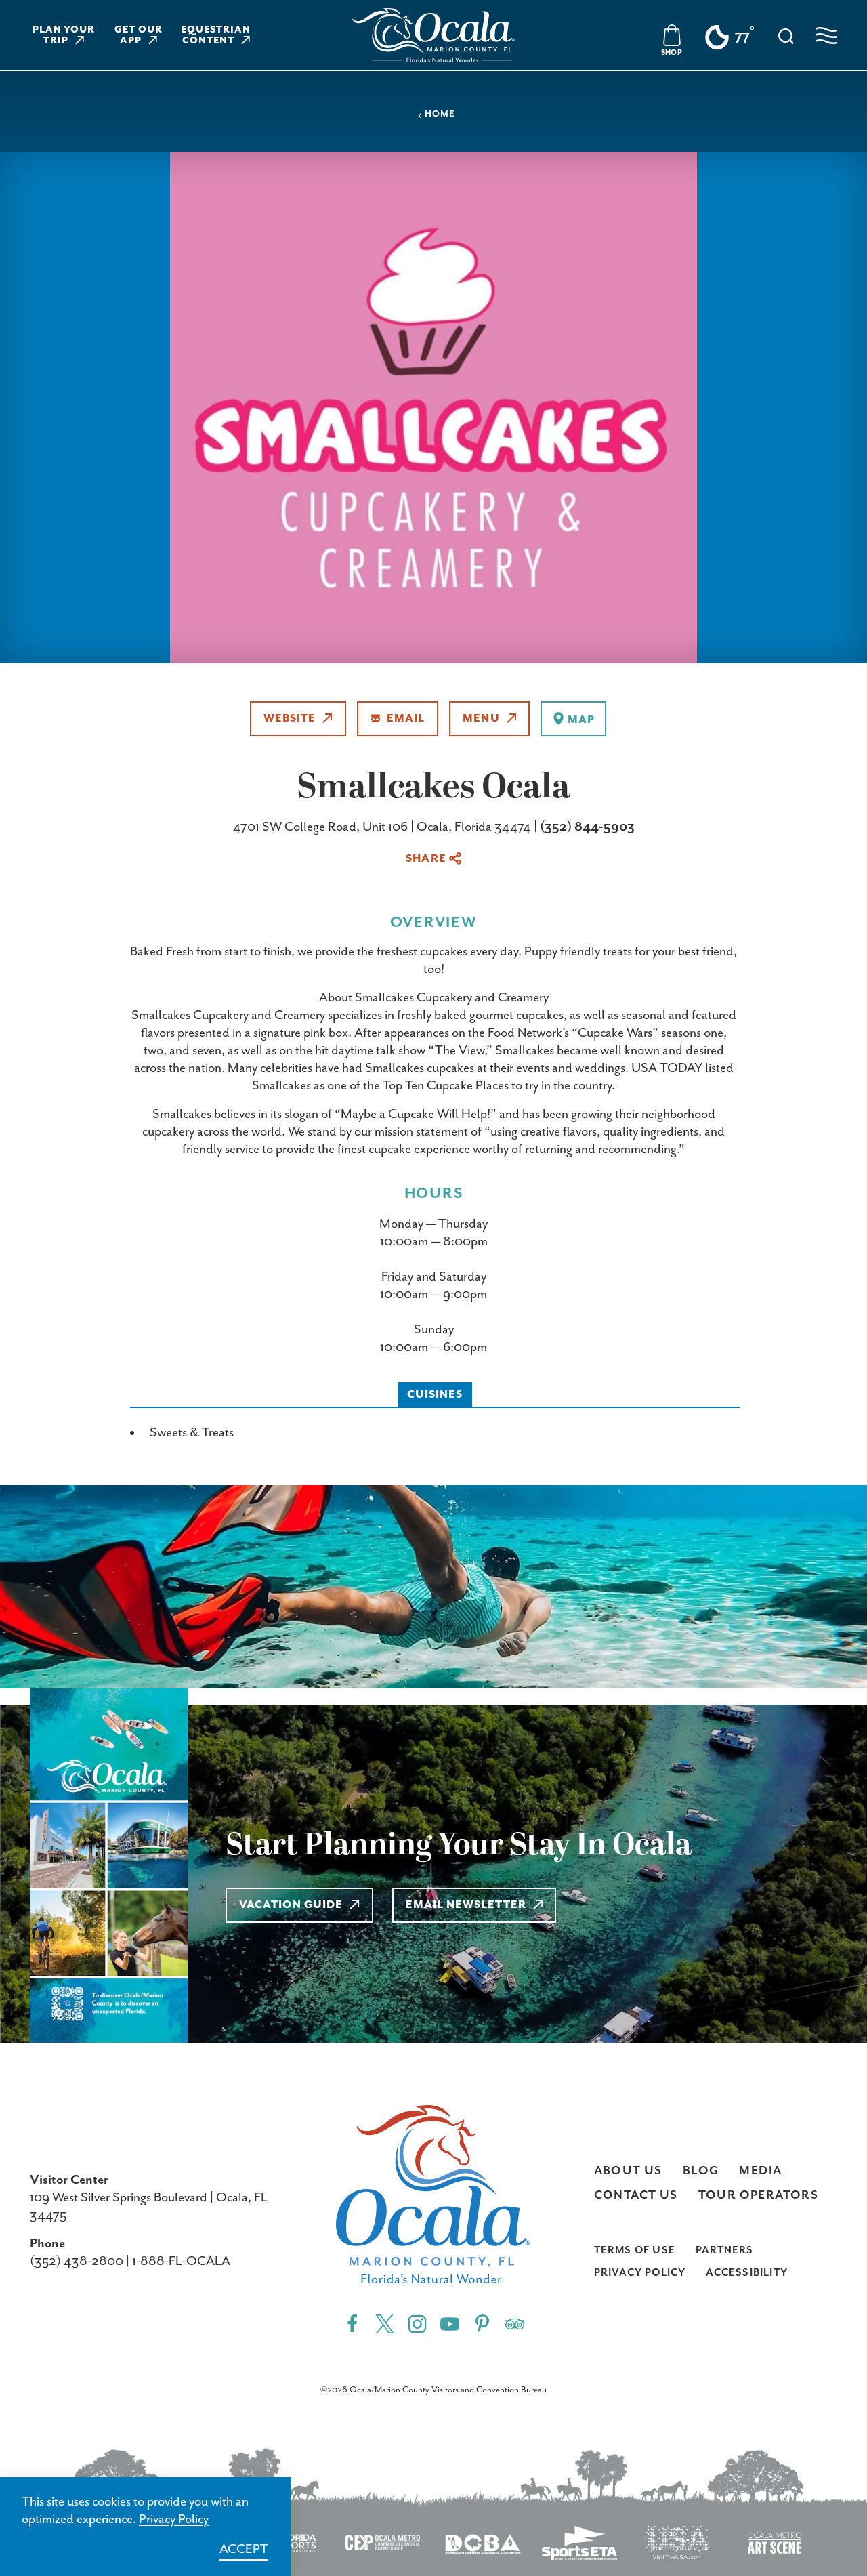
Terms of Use (635, 2250)
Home (440, 114)
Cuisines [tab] (435, 1395)
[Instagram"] (417, 2324)
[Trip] (515, 2324)
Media (760, 2171)
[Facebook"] (352, 2324)
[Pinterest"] (482, 2324)
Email (406, 719)
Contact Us (636, 2195)
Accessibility (747, 2273)
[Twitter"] (385, 2324)
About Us (628, 2171)
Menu (481, 719)
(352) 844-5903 (587, 827)
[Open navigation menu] (826, 36)
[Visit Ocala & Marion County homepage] (433, 35)
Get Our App (139, 35)
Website (290, 719)
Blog (701, 2171)
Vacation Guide (291, 1905)
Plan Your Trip (64, 35)
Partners (725, 2250)
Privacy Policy (640, 2273)
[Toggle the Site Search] (786, 35)
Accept (244, 2549)
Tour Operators (759, 2195)
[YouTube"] (450, 2324)
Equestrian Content (216, 35)
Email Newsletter (466, 1905)
